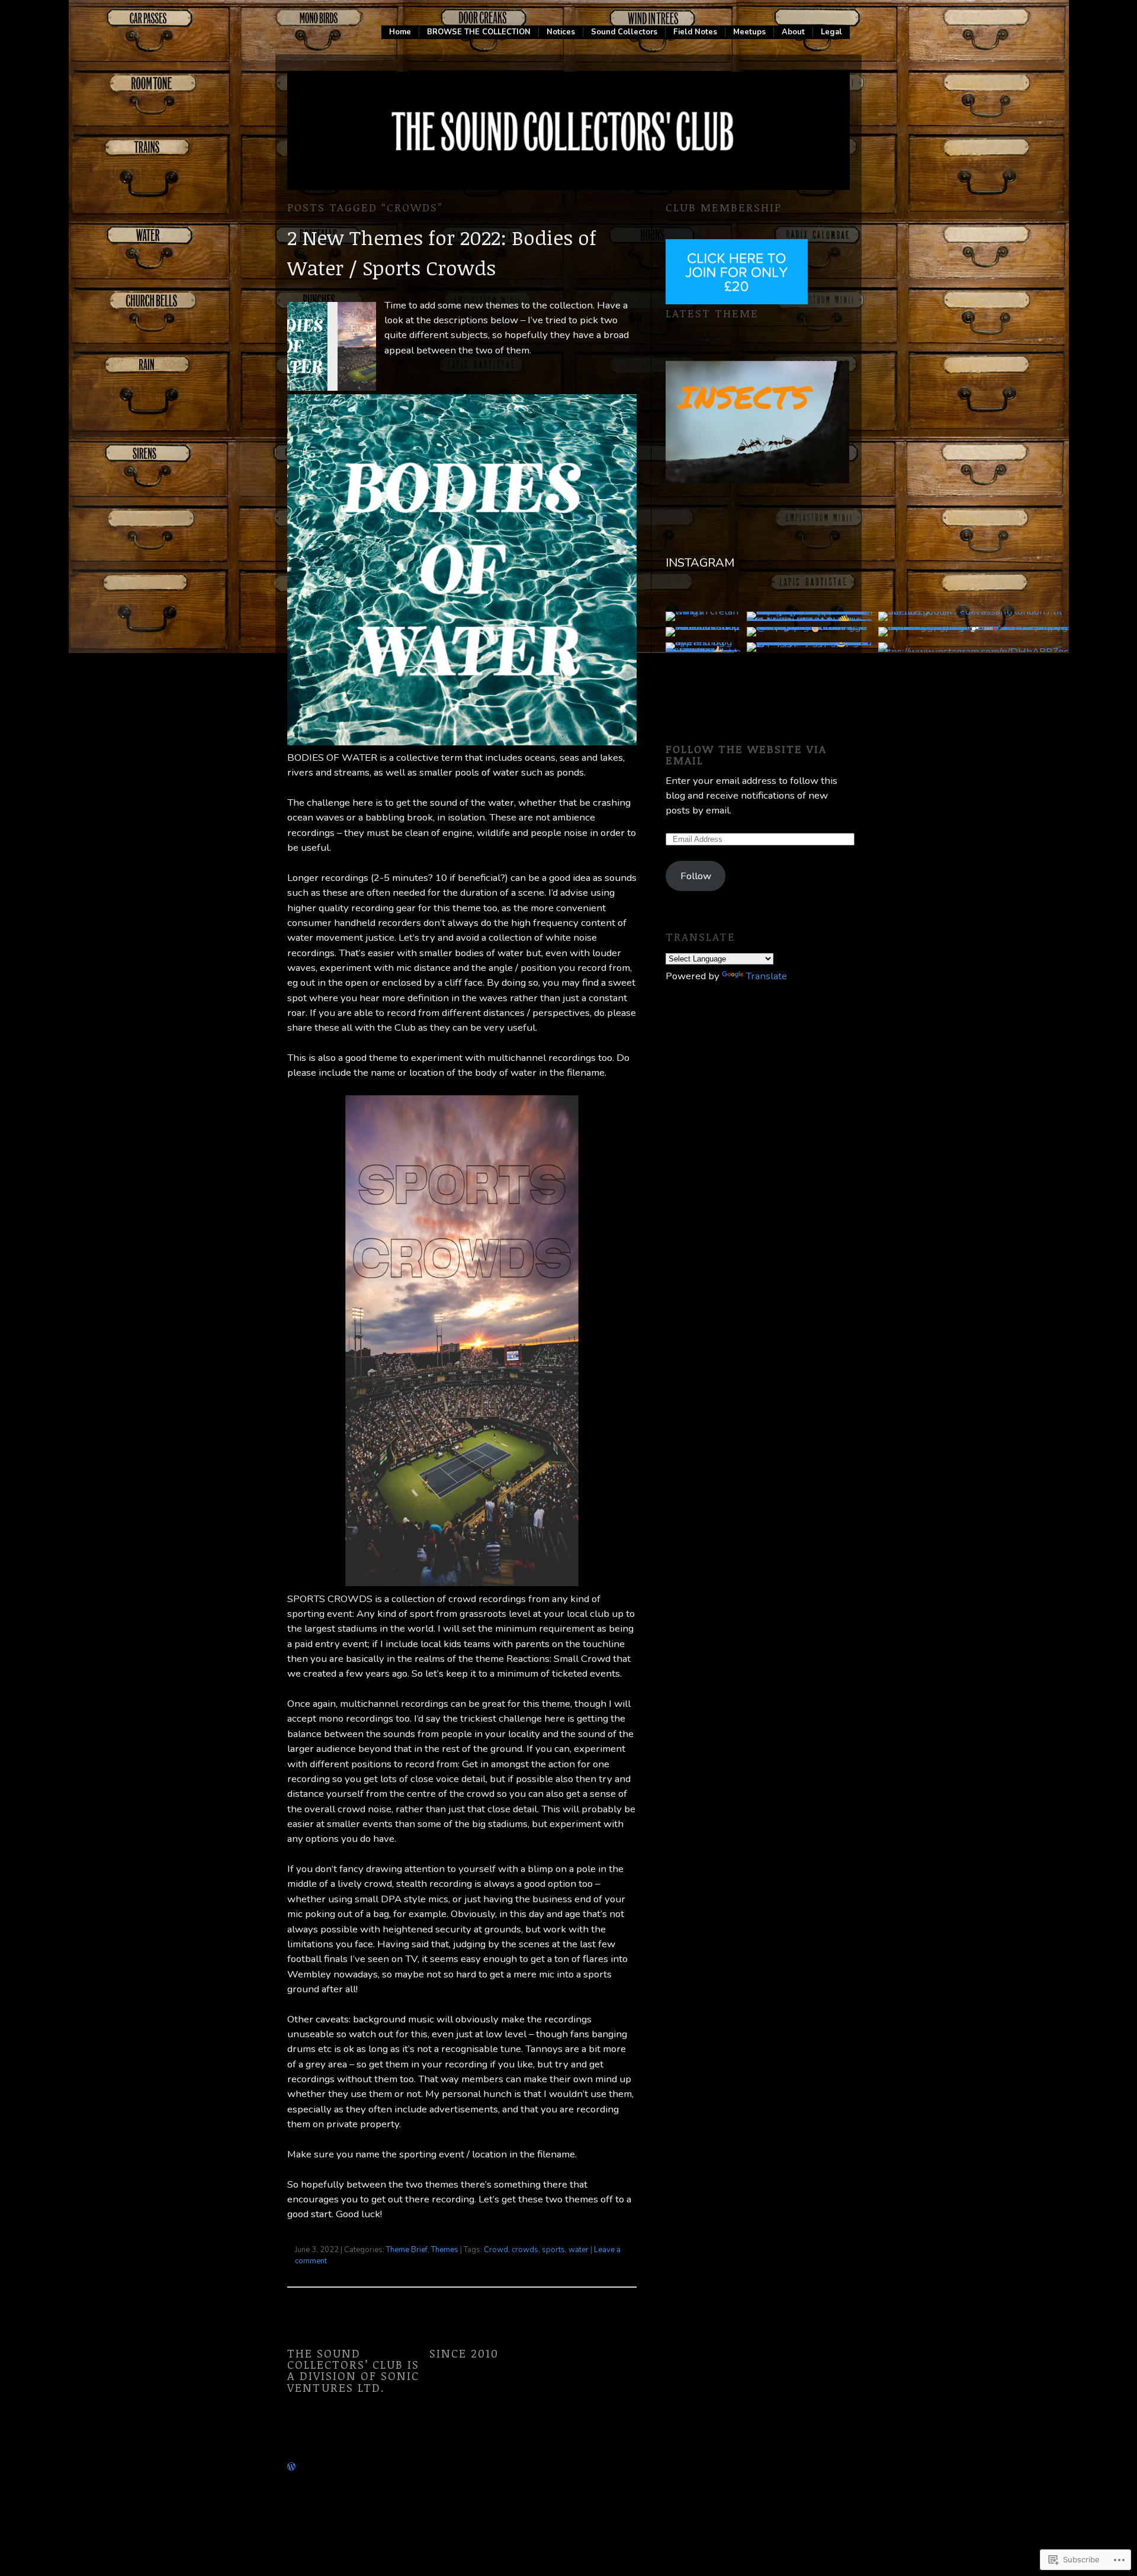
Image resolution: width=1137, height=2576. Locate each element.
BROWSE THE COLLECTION (479, 32)
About (793, 32)
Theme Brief (407, 2250)
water (579, 2250)
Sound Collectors (624, 32)
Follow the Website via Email (746, 754)
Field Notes (695, 32)
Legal (831, 32)
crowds (525, 2250)
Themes (445, 2250)
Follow (696, 876)
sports (553, 2250)
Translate (766, 976)
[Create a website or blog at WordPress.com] (291, 2466)
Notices (561, 32)
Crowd (496, 2250)
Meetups (749, 32)
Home (400, 32)
